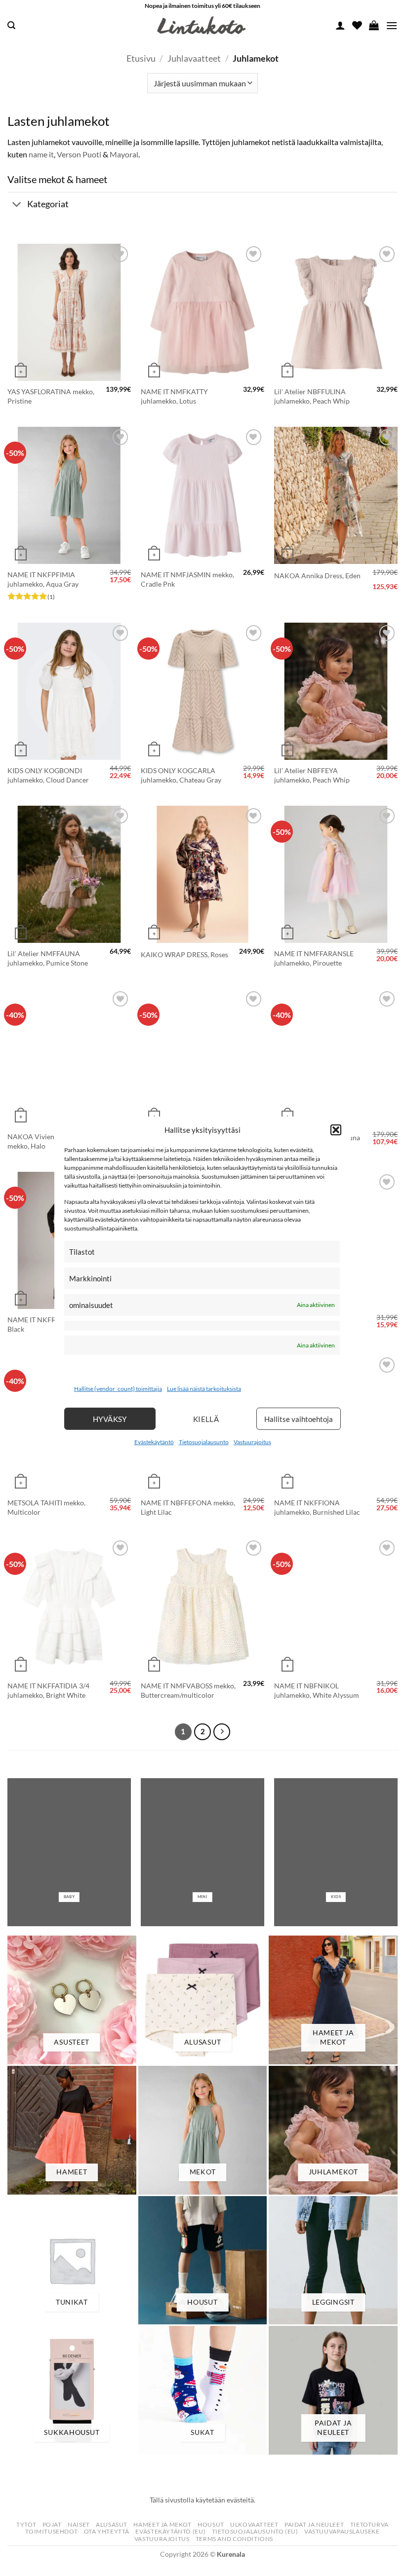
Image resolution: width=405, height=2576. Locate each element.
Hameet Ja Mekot (162, 2524)
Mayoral (124, 154)
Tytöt (26, 2524)
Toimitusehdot (51, 2531)
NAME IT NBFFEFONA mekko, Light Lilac (188, 1507)
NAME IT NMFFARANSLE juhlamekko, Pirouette (314, 958)
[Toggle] (17, 205)
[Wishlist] (357, 25)
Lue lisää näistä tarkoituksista (204, 1389)
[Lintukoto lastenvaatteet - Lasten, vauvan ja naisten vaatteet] (202, 26)
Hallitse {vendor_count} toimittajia (118, 1389)
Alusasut (112, 2524)
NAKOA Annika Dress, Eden (317, 576)
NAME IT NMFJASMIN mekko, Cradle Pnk (187, 579)
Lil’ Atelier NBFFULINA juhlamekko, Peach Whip (312, 396)
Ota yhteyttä (107, 2531)
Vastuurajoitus (252, 1442)
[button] (336, 1129)
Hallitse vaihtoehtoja (299, 1419)
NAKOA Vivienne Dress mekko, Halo (44, 1141)
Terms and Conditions (234, 2539)
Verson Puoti (79, 154)
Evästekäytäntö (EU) (170, 2531)
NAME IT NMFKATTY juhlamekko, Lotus (174, 396)
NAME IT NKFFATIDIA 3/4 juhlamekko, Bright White (48, 1690)
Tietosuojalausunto (204, 1442)
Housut (211, 2524)
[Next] (222, 1732)
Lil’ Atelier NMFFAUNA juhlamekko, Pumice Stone (48, 958)
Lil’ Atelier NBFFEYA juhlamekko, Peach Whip (312, 775)
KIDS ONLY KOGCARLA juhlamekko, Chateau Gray (181, 775)
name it (41, 154)
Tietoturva (369, 2524)
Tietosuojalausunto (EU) (255, 2531)
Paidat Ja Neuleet (314, 2524)
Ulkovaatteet (254, 2524)
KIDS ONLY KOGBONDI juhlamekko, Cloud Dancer (48, 775)
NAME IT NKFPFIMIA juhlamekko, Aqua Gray (43, 579)
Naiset (79, 2524)
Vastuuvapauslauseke (342, 2531)
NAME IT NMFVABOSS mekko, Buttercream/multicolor (188, 1690)
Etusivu (141, 58)
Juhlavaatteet (194, 58)
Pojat (52, 2524)
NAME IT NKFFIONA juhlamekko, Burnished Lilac (317, 1507)
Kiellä (206, 1419)
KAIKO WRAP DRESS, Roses (184, 954)
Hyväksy (110, 1419)
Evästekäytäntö (154, 1442)
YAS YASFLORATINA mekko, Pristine (51, 396)
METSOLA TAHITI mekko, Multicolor (46, 1507)
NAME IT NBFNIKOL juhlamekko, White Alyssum (317, 1690)
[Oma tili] (340, 25)
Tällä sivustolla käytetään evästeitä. (202, 2500)
